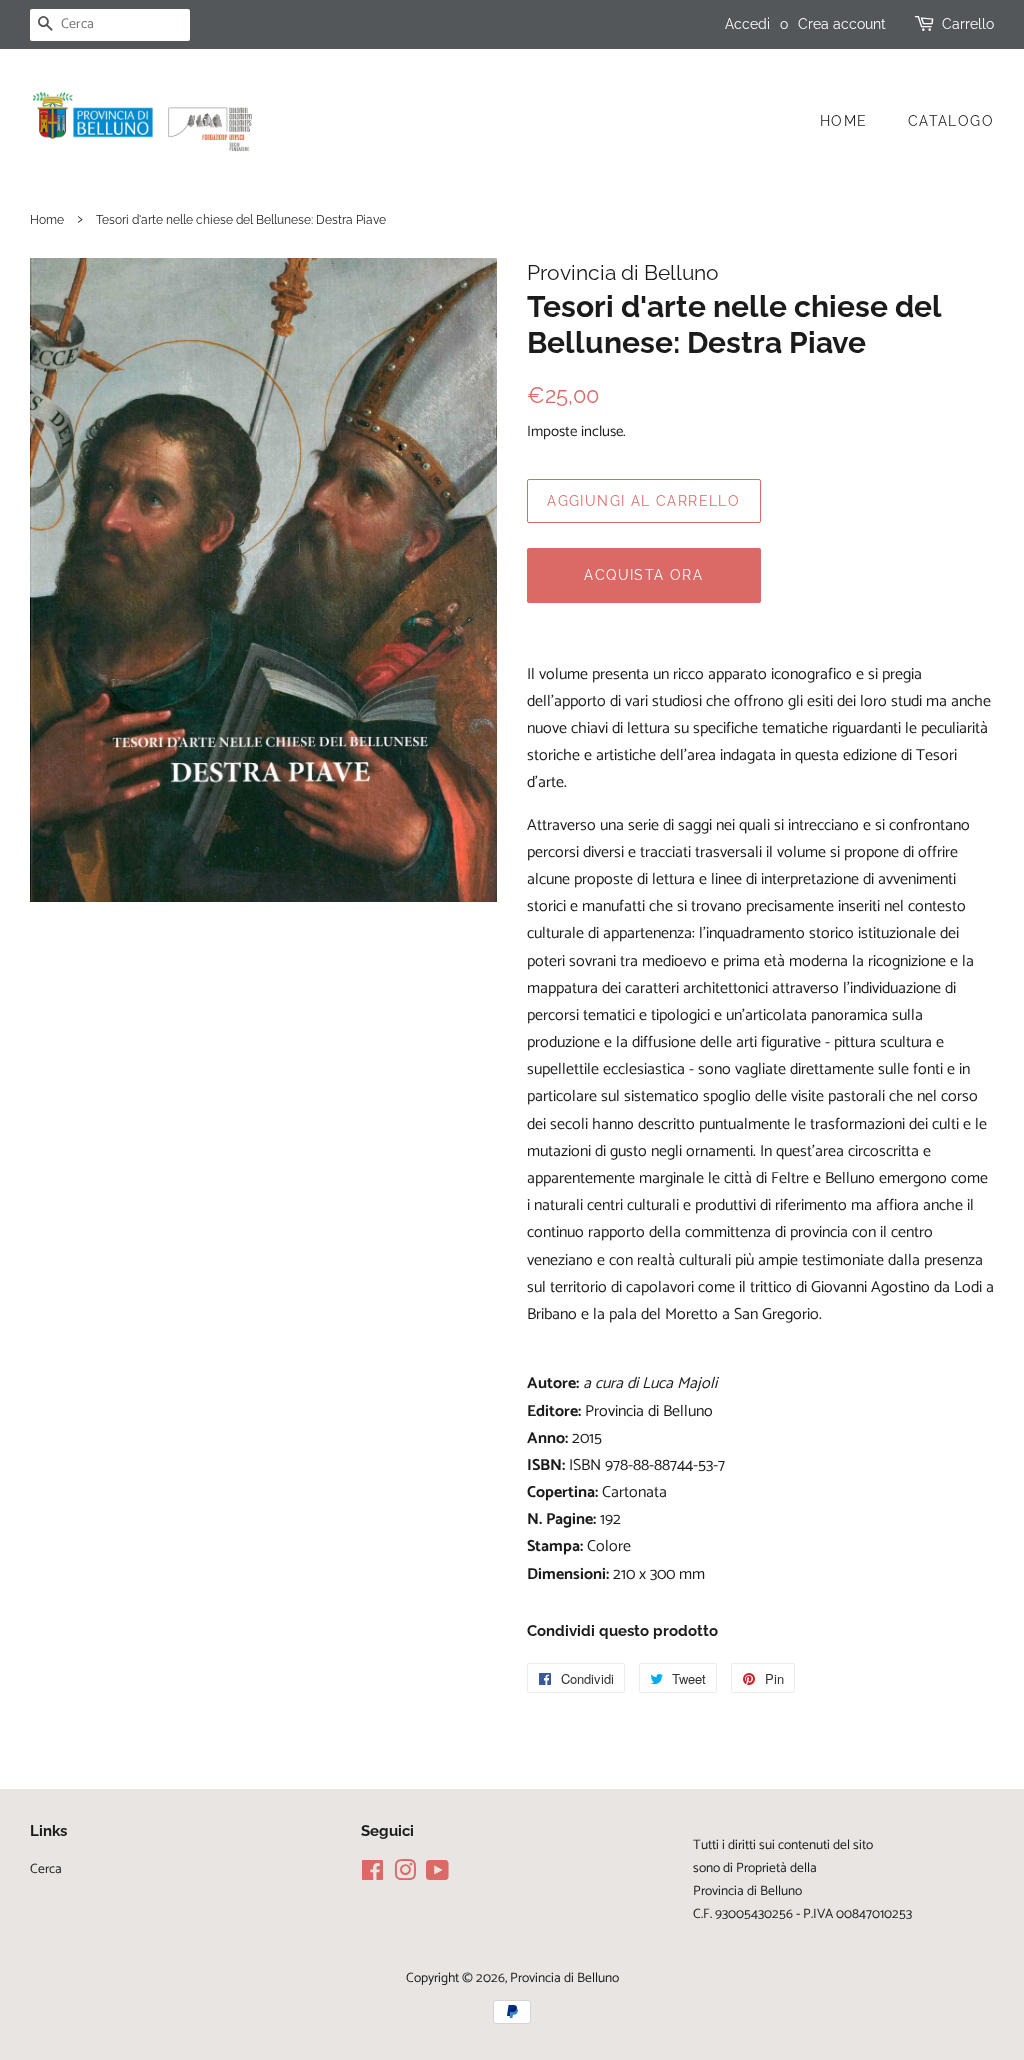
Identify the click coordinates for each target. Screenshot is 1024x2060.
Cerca (46, 1869)
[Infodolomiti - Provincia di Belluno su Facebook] (372, 1875)
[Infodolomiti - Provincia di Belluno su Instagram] (405, 1875)
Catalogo (951, 121)
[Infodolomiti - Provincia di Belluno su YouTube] (437, 1875)
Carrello (968, 24)
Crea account (842, 24)
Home (844, 121)
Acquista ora (643, 575)
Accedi (747, 24)
